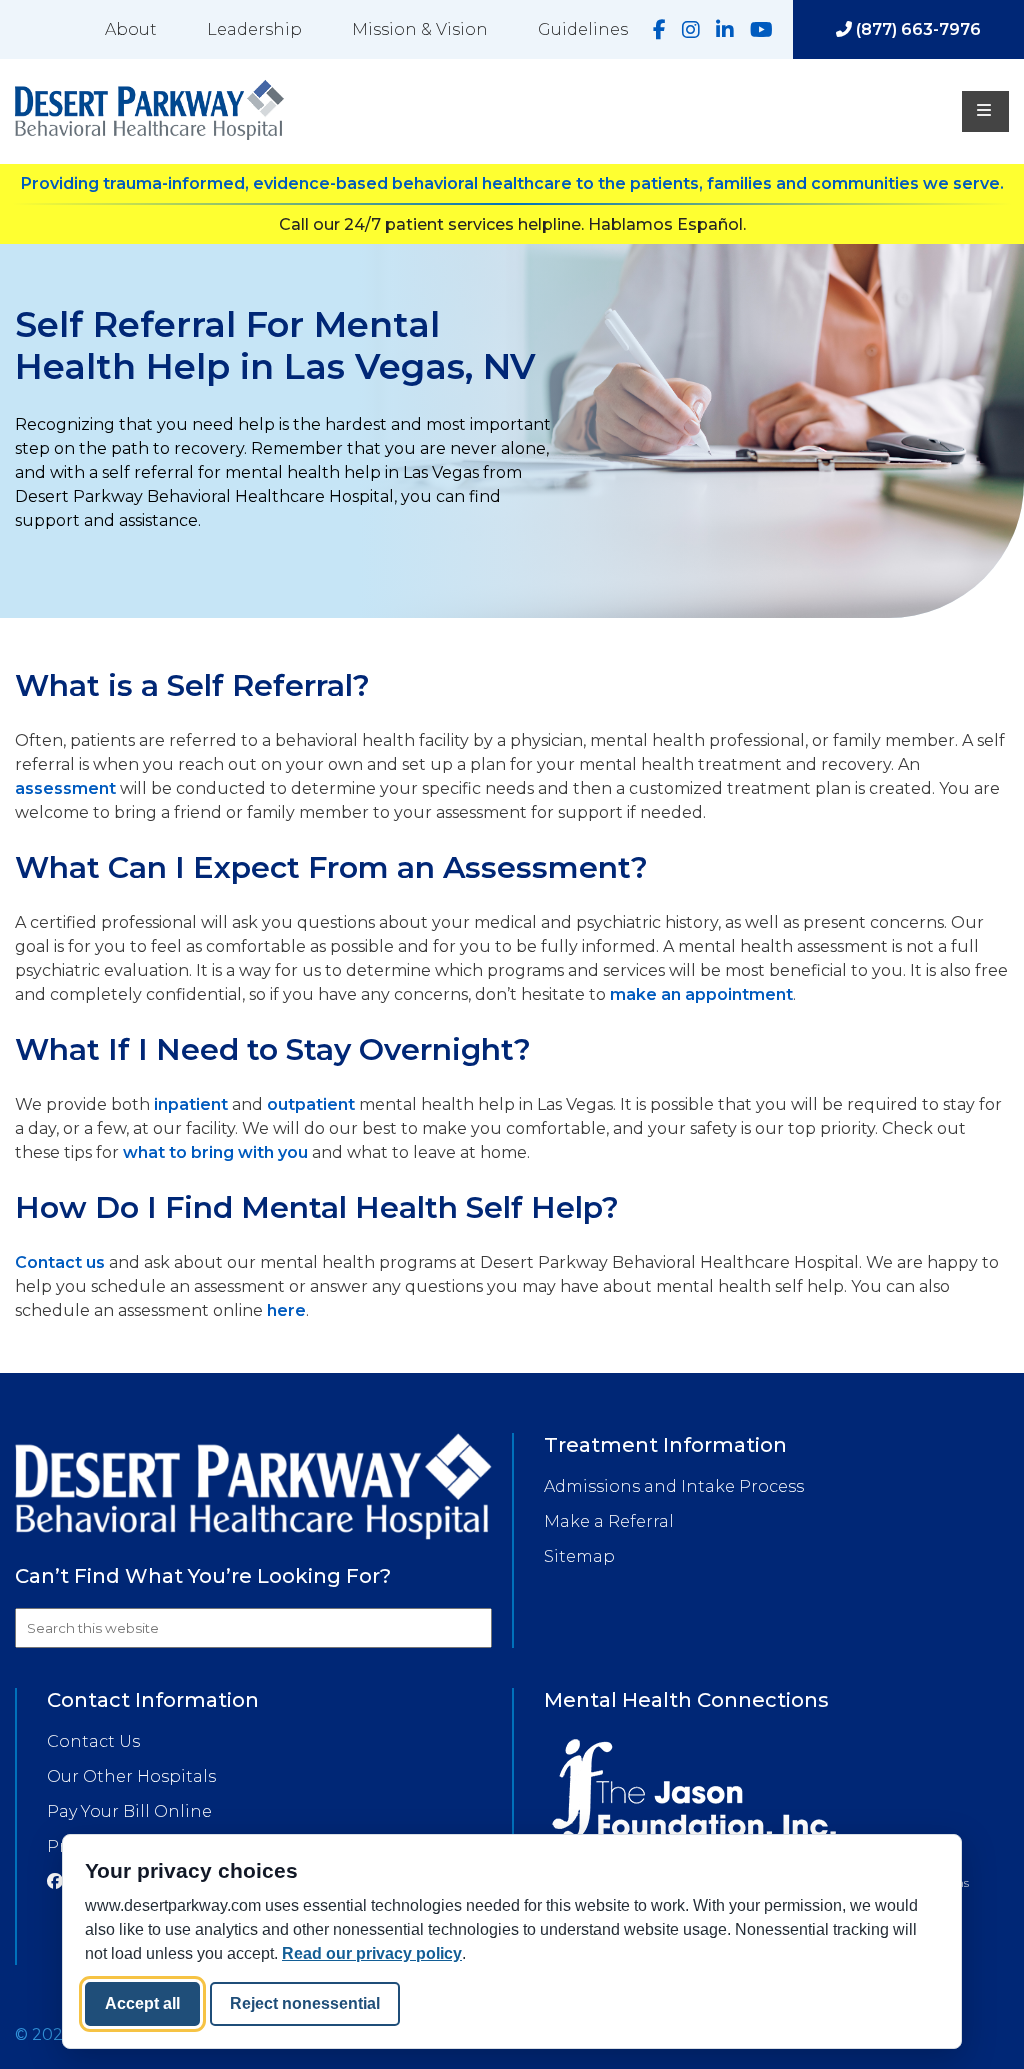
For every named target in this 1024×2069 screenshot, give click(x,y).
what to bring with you (215, 1152)
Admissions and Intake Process (674, 1486)
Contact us (60, 1262)
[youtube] (761, 30)
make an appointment (701, 994)
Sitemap (579, 1556)
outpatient (311, 1104)
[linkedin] (725, 30)
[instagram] (691, 30)
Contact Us (93, 1741)
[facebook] (659, 30)
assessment (65, 788)
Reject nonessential (305, 2003)
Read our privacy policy (372, 1953)
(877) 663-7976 (916, 29)
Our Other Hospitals (131, 1776)
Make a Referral (609, 1521)
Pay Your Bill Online (129, 1811)
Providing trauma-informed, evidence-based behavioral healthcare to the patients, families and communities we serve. (512, 183)
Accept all (142, 2003)
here (286, 1310)
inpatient (191, 1104)
